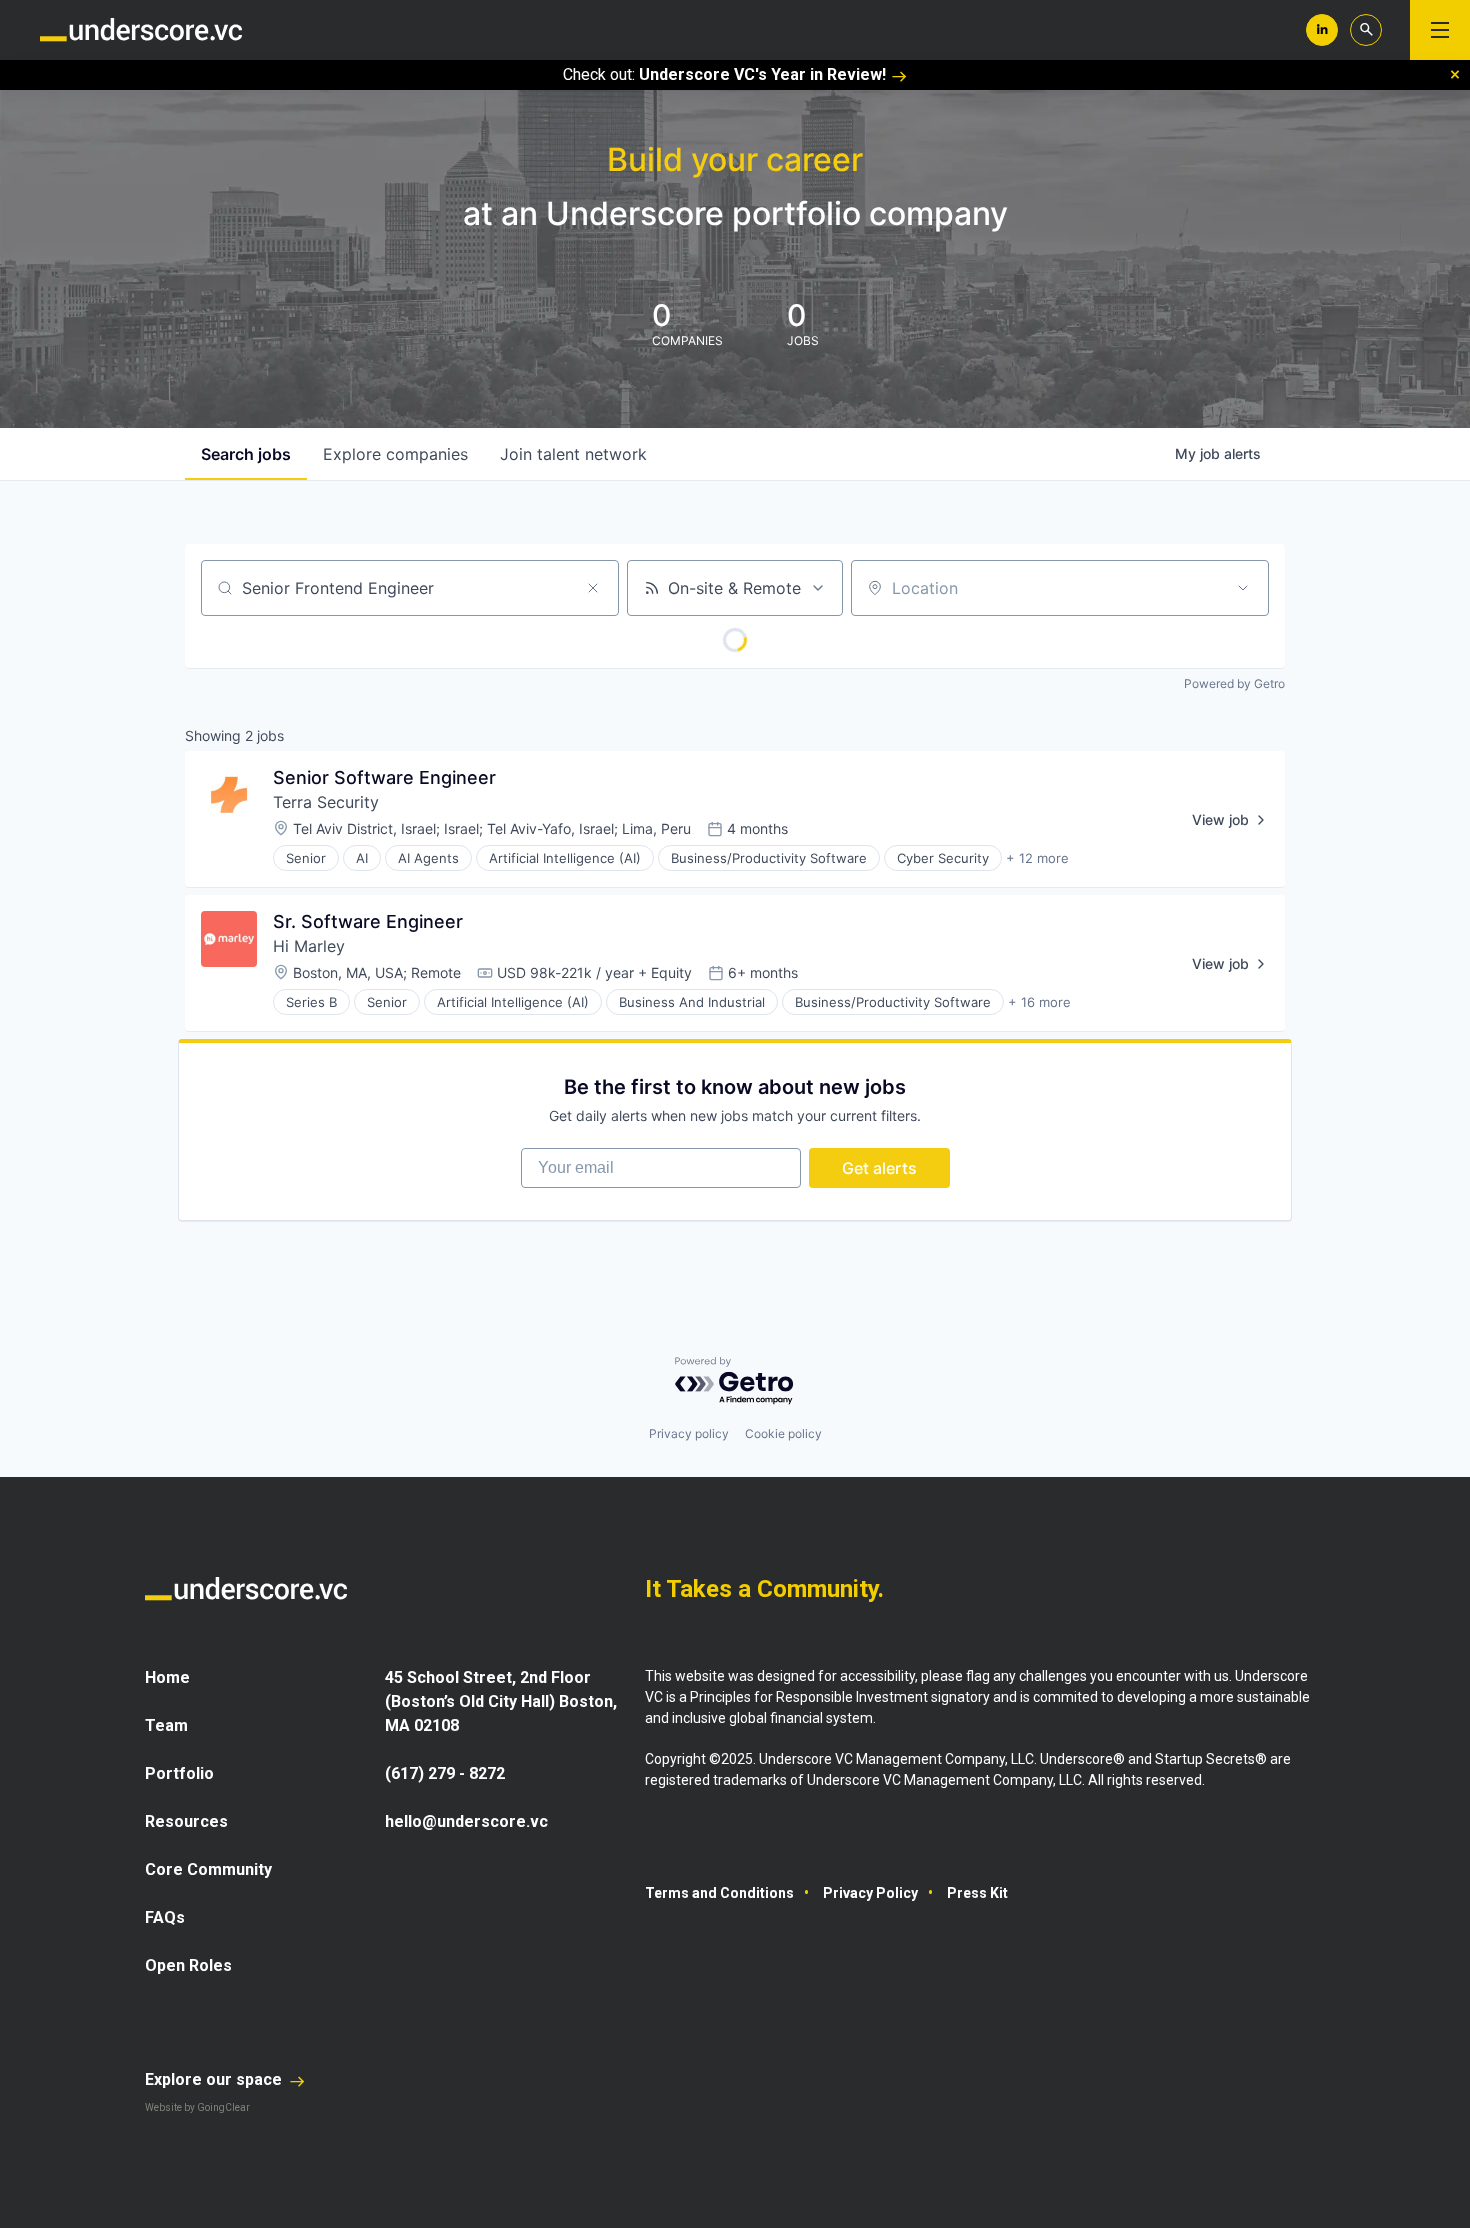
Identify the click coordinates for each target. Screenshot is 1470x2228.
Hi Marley (309, 946)
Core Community (208, 1869)
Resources (186, 1821)
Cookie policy (783, 1433)
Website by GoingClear (197, 2107)
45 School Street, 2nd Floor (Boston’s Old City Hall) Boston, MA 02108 (501, 1701)
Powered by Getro (1234, 683)
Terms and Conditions (719, 1893)
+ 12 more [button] (1037, 858)
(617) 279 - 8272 (445, 1773)
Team (166, 1725)
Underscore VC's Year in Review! (762, 74)
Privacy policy (689, 1433)
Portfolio (179, 1773)
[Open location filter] (1243, 588)
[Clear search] (593, 588)
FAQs (165, 1917)
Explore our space (215, 2079)
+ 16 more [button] (1039, 1002)
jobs (246, 454)
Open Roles (188, 1965)
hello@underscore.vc (466, 1821)
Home (167, 1677)
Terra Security (326, 802)
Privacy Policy (870, 1893)
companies (395, 454)
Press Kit (977, 1893)
